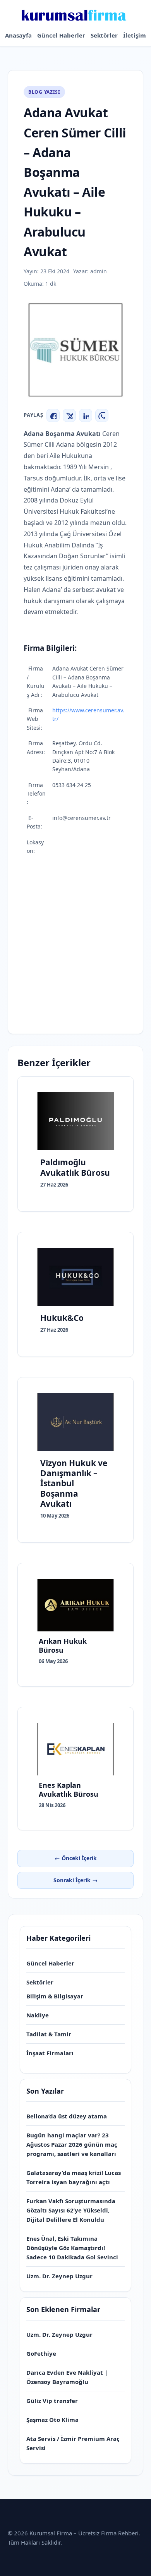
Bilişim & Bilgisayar (55, 1996)
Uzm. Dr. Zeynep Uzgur (59, 2276)
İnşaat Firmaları (50, 2053)
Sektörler (104, 35)
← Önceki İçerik (76, 1858)
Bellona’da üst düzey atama (67, 2116)
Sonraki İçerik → (75, 1880)
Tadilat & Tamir (49, 2034)
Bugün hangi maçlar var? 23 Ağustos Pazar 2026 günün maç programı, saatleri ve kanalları (72, 2144)
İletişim (135, 35)
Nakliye (38, 2015)
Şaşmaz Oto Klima (52, 2420)
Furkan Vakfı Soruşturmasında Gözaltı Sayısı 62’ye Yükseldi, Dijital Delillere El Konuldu (71, 2210)
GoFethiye (41, 2353)
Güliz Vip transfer (52, 2401)
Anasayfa (18, 35)
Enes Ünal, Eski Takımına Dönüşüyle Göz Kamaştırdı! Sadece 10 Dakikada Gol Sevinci (72, 2248)
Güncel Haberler (61, 35)
